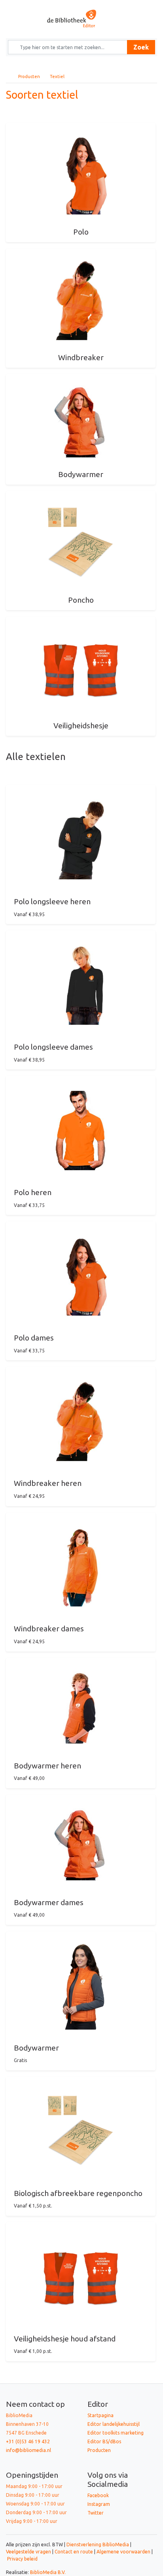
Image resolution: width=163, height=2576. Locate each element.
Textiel (57, 76)
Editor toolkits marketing (116, 2433)
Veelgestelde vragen (28, 2552)
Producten (29, 76)
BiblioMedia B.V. (48, 2572)
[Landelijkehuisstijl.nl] (81, 18)
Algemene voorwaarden (123, 2552)
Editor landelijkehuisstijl (114, 2424)
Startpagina (100, 2415)
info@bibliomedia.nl (28, 2450)
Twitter (96, 2513)
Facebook (98, 2495)
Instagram (99, 2504)
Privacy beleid (22, 2559)
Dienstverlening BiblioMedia (98, 2544)
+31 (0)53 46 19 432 (28, 2441)
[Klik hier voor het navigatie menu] (20, 6)
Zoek (141, 47)
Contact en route (74, 2552)
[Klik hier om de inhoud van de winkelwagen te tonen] (143, 6)
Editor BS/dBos (104, 2441)
